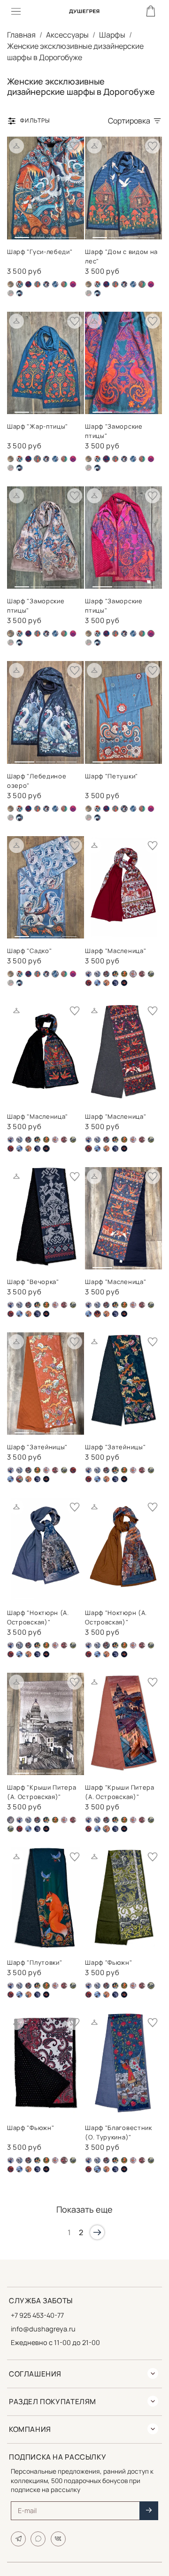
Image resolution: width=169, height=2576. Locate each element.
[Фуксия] (73, 284)
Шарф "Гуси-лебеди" (40, 252)
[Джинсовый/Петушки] (46, 284)
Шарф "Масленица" (115, 951)
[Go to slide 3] (53, 234)
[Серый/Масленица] (88, 983)
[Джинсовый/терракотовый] (106, 974)
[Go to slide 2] (38, 234)
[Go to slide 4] (69, 234)
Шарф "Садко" (29, 951)
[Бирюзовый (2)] (28, 284)
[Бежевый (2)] (11, 284)
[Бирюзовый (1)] (97, 284)
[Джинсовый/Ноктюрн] (97, 974)
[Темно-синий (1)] (64, 284)
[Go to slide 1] (22, 234)
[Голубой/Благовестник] (88, 974)
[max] (38, 2539)
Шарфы (112, 35)
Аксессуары (67, 35)
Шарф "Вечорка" (33, 1282)
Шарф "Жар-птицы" (38, 426)
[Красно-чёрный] (142, 974)
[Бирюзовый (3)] (37, 284)
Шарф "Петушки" (111, 776)
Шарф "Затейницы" (37, 1447)
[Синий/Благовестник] (97, 983)
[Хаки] (11, 293)
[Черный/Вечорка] (115, 983)
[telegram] (18, 2539)
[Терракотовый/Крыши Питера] (106, 983)
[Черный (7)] (19, 293)
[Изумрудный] (124, 974)
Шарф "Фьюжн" (108, 1962)
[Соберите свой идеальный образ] (16, 146)
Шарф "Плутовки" (35, 1962)
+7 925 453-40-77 (37, 2315)
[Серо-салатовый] (151, 974)
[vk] (58, 2539)
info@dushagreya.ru (43, 2329)
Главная (21, 35)
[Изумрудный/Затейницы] (115, 974)
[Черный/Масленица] (124, 983)
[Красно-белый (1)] (55, 1140)
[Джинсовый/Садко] (55, 284)
